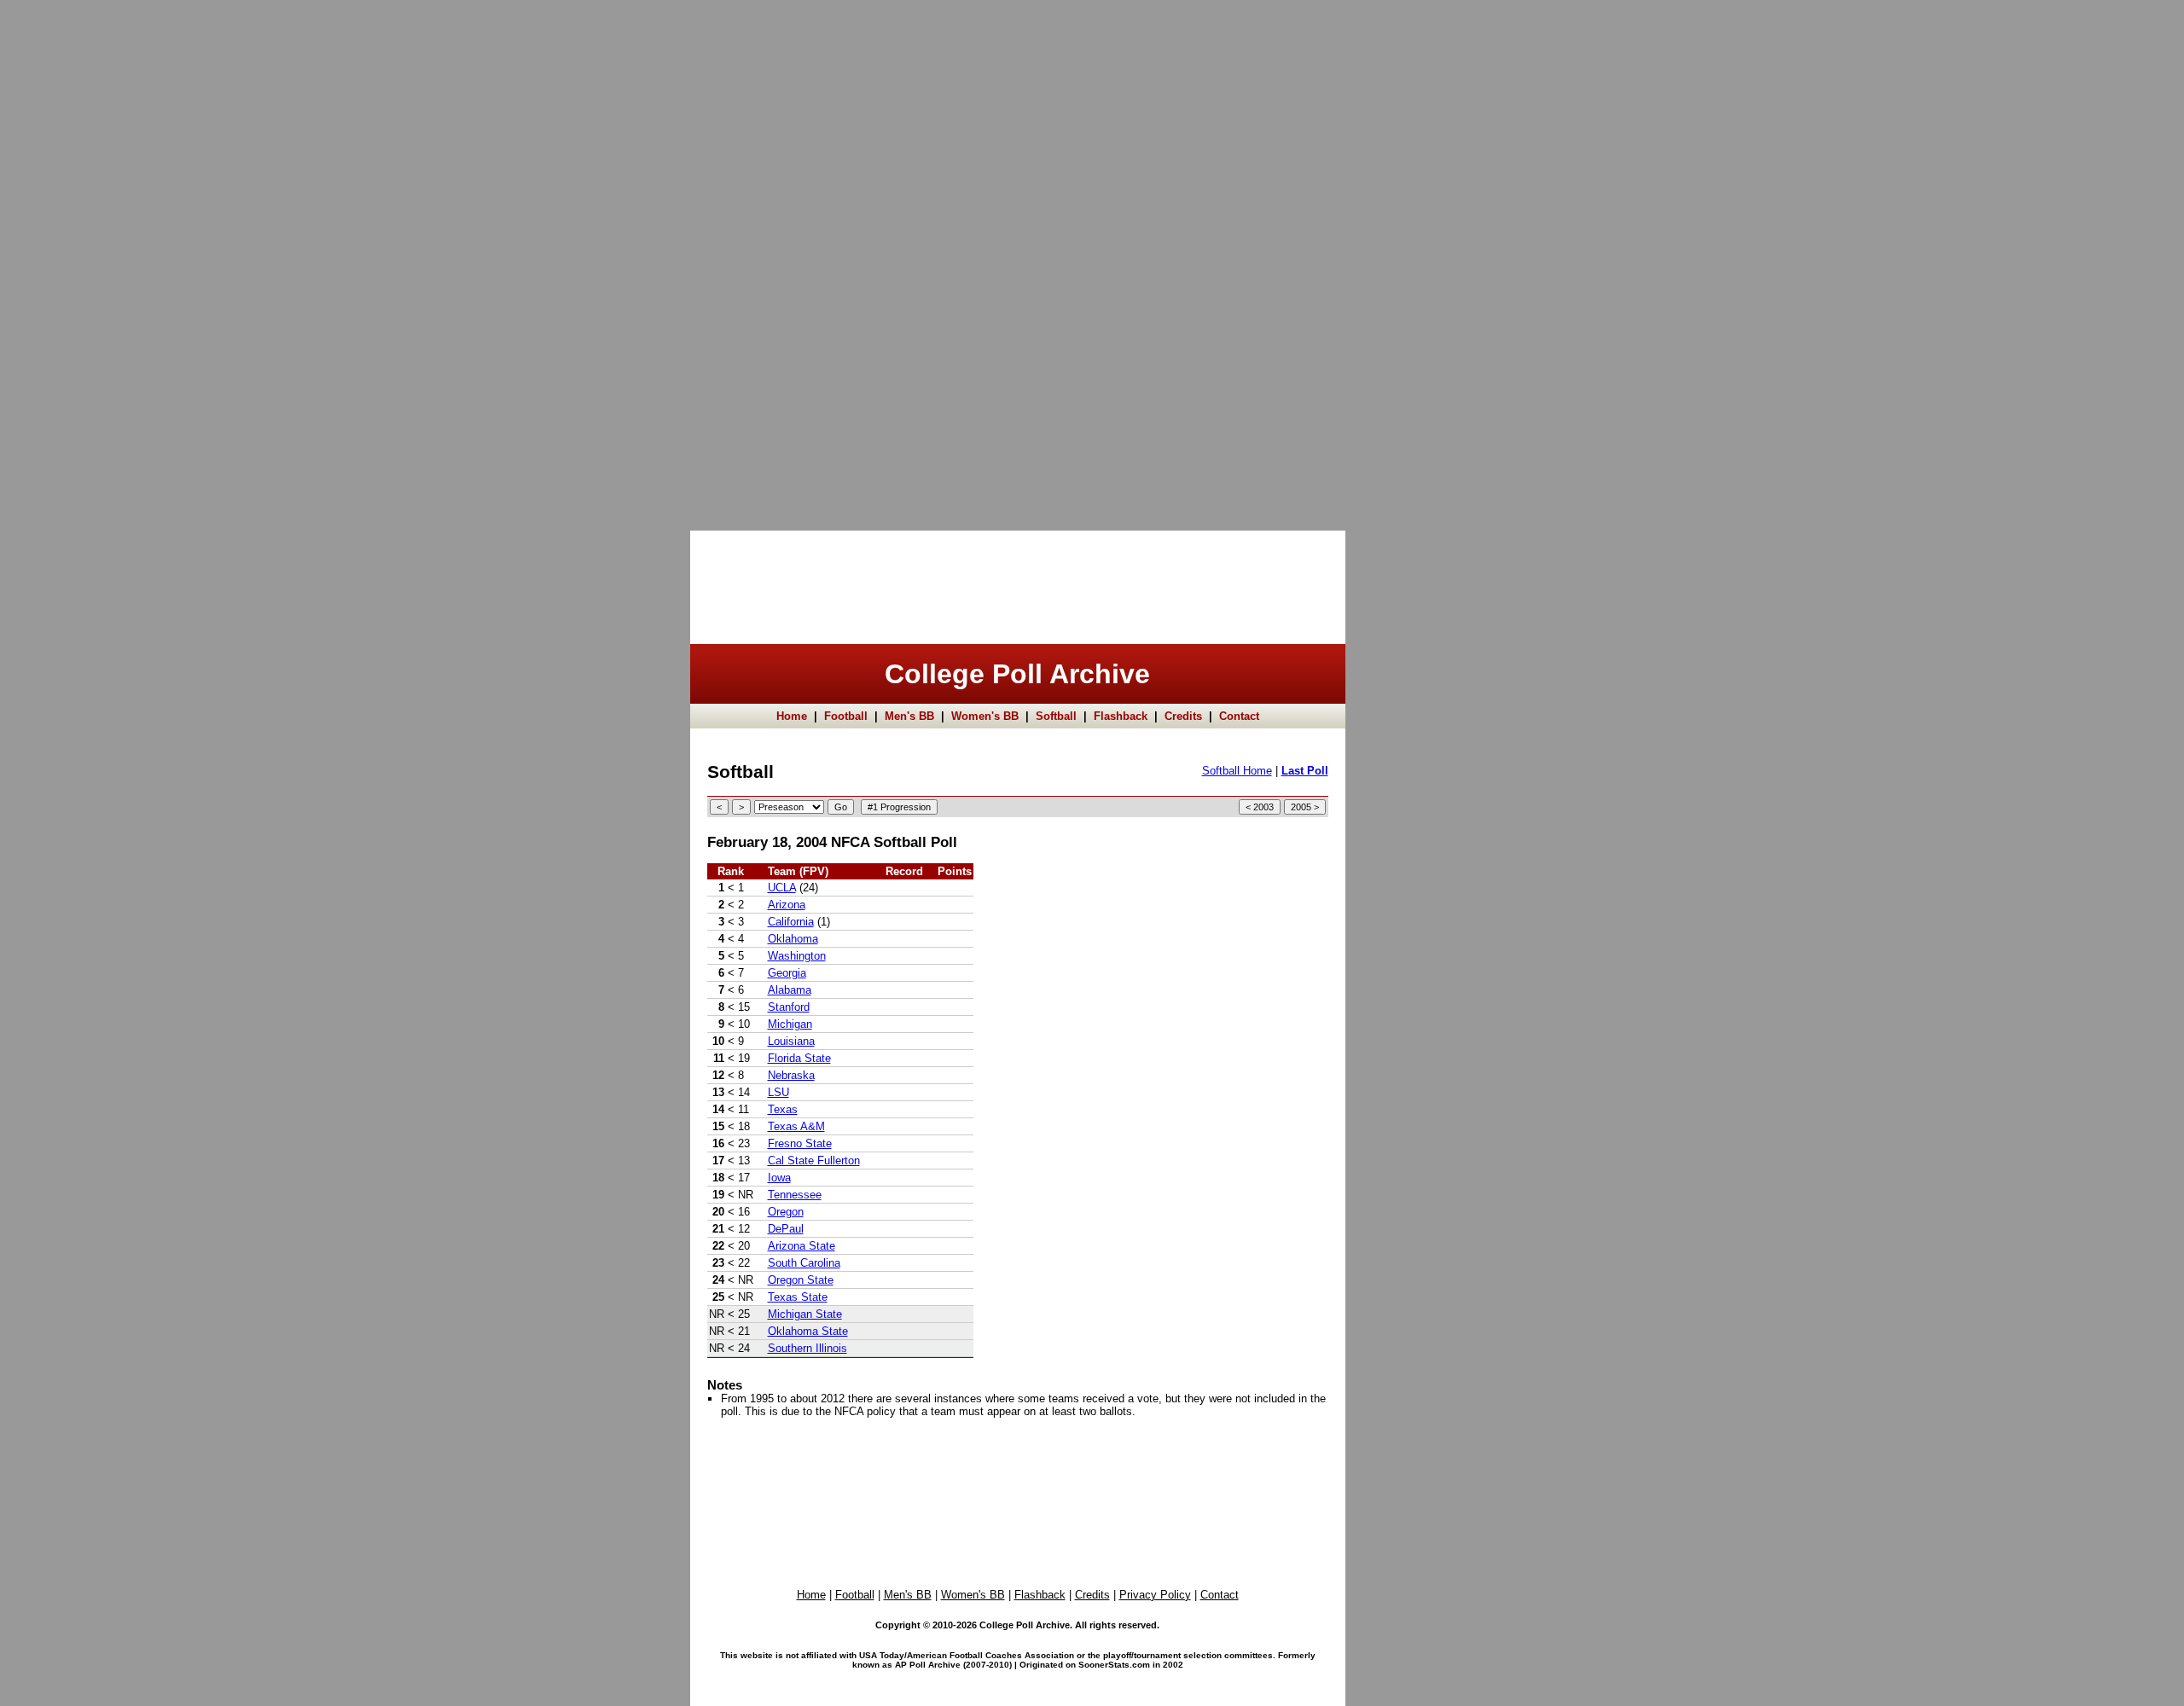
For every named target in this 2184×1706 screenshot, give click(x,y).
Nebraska (791, 1075)
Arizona (787, 905)
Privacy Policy (1155, 1595)
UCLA (782, 888)
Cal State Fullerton (814, 1161)
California (791, 922)
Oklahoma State (808, 1331)
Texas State (798, 1297)
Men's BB (909, 716)
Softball (1056, 716)
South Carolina (804, 1263)
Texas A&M (796, 1126)
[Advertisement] (68, 256)
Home (792, 716)
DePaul (786, 1229)
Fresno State (800, 1143)
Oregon (786, 1212)
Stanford (789, 1007)
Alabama (790, 990)
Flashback (1121, 716)
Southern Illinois (807, 1348)
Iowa (779, 1178)
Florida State (799, 1058)
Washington (797, 956)
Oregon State (801, 1280)
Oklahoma (793, 939)
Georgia (787, 973)
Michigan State (805, 1314)
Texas (783, 1109)
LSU (778, 1092)
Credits (1183, 716)
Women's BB (985, 716)
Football (846, 716)
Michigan (790, 1024)
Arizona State (802, 1246)
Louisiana (791, 1041)
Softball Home (1237, 771)
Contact (1239, 716)
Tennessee (795, 1195)
